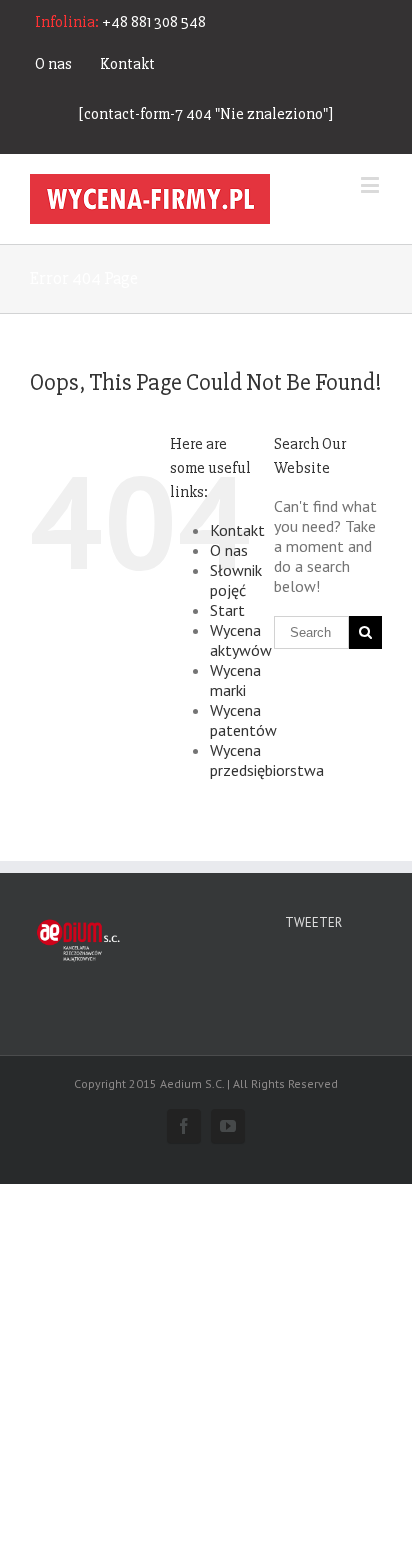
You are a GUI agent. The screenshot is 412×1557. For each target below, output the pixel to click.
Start (227, 610)
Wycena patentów (243, 720)
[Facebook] (184, 1126)
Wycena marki (235, 680)
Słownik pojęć (236, 580)
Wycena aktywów (241, 640)
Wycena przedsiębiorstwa (267, 760)
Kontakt (127, 64)
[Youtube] (228, 1126)
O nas (53, 64)
